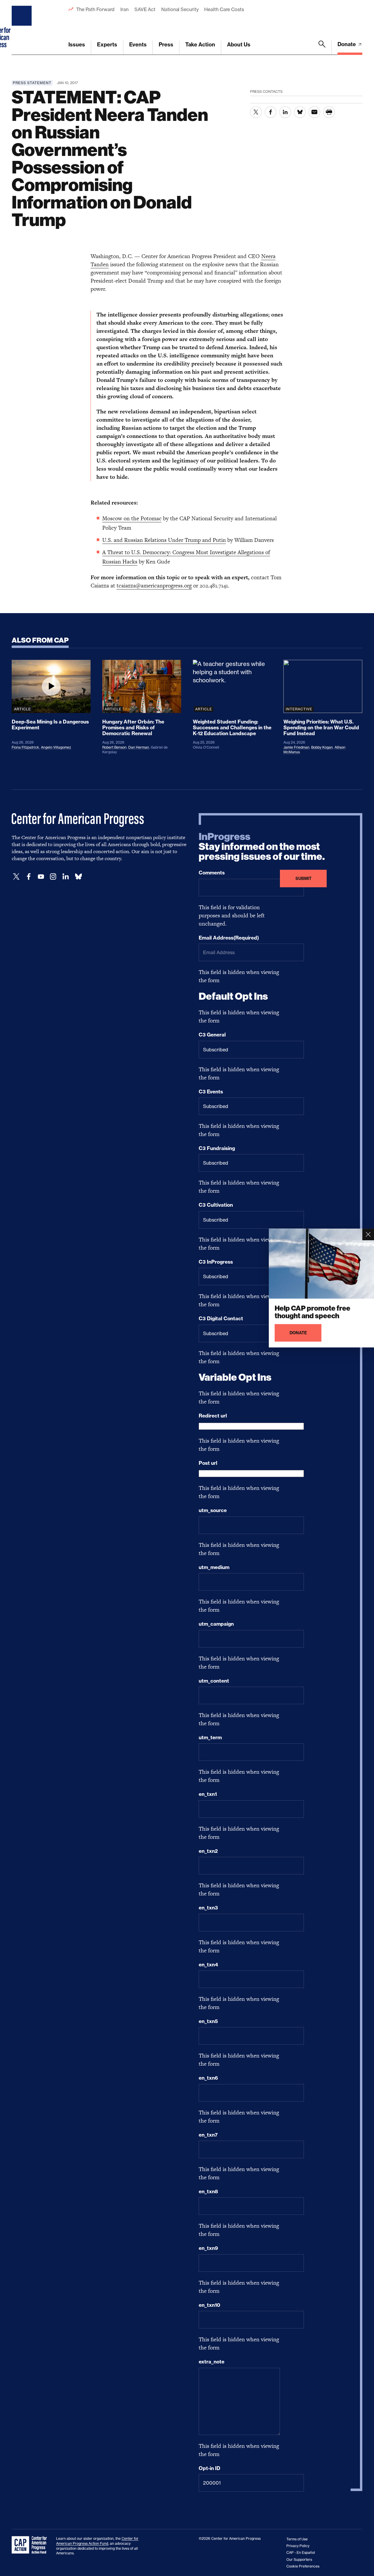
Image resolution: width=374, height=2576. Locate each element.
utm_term (210, 1737)
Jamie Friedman (296, 747)
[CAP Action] (31, 2545)
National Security (180, 9)
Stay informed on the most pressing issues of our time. (262, 847)
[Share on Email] (314, 112)
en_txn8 (208, 2191)
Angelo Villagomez (56, 747)
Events (138, 45)
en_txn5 (208, 2021)
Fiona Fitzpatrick (25, 747)
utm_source (213, 1510)
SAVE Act (145, 9)
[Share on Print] (329, 112)
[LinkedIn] (65, 877)
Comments (212, 873)
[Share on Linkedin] (285, 112)
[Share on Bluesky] (300, 112)
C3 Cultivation (216, 1205)
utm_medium (214, 1567)
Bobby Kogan (322, 747)
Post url (208, 1463)
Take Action (200, 45)
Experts (107, 45)
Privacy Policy (298, 2546)
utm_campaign (216, 1624)
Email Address (229, 938)
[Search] (322, 48)
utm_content (214, 1681)
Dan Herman (139, 747)
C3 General (212, 1035)
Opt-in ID (209, 2468)
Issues (77, 45)
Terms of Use (297, 2539)
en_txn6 (208, 2078)
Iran (124, 9)
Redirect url (213, 1416)
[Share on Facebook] (271, 112)
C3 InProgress (216, 1262)
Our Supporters (299, 2560)
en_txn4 (208, 1965)
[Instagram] (53, 877)
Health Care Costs (224, 9)
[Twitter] (16, 877)
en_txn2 (208, 1851)
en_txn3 (208, 1908)
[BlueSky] (78, 877)
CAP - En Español (301, 2552)
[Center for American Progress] (22, 27)
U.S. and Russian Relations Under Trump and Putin (164, 540)
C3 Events (211, 1092)
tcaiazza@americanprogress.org (154, 586)
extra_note (212, 2362)
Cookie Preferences (303, 2566)
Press (166, 45)
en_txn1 (208, 1794)
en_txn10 (209, 2305)
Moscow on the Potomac (132, 518)
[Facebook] (29, 877)
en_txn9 (208, 2248)
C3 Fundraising (217, 1148)
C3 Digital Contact (221, 1319)
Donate (347, 44)
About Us (239, 45)
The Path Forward (95, 9)
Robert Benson (114, 747)
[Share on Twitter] (256, 112)
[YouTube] (41, 877)
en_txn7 (208, 2135)
